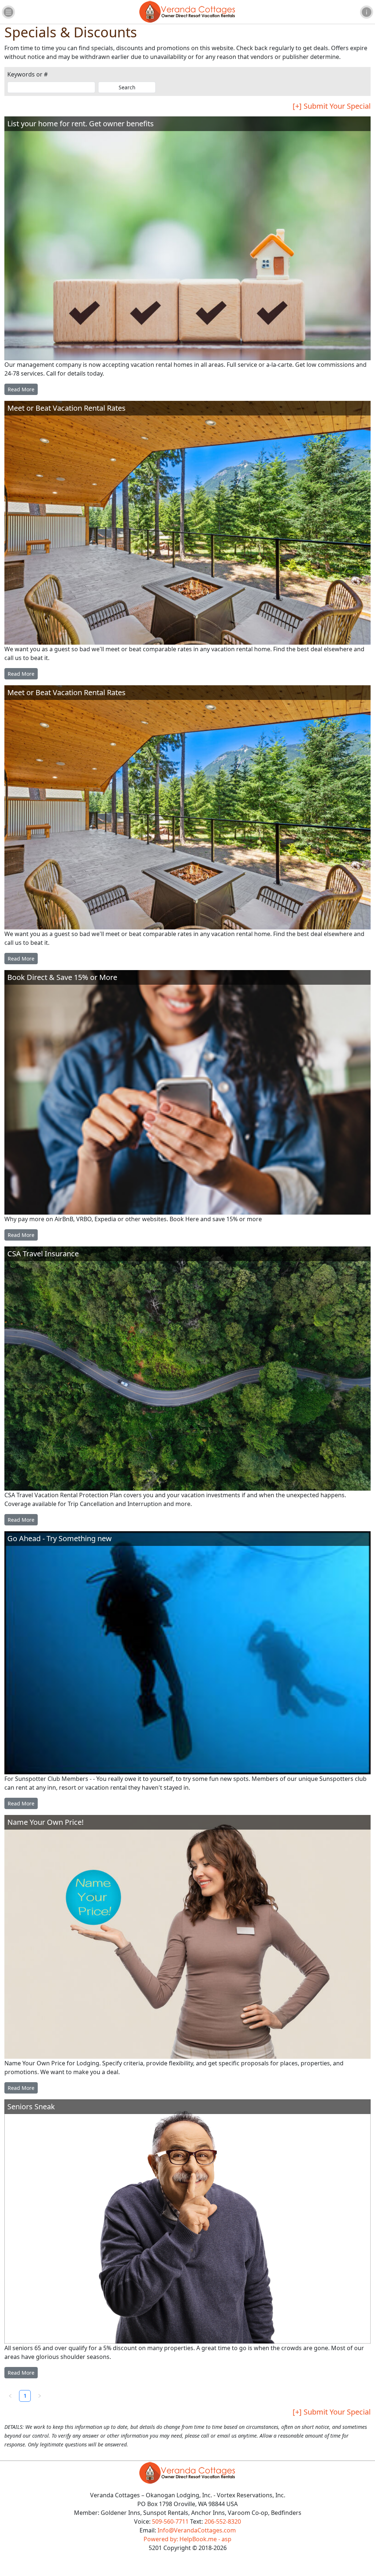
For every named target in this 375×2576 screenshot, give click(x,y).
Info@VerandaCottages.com (197, 2530)
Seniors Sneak (31, 2107)
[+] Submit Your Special (332, 106)
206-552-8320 (223, 2521)
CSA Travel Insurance (43, 1254)
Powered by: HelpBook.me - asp (187, 2539)
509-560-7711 (170, 2521)
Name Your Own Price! (45, 1822)
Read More (21, 389)
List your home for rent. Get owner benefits (81, 124)
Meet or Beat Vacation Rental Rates (66, 408)
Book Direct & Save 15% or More (62, 977)
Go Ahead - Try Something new (60, 1539)
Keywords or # (27, 74)
